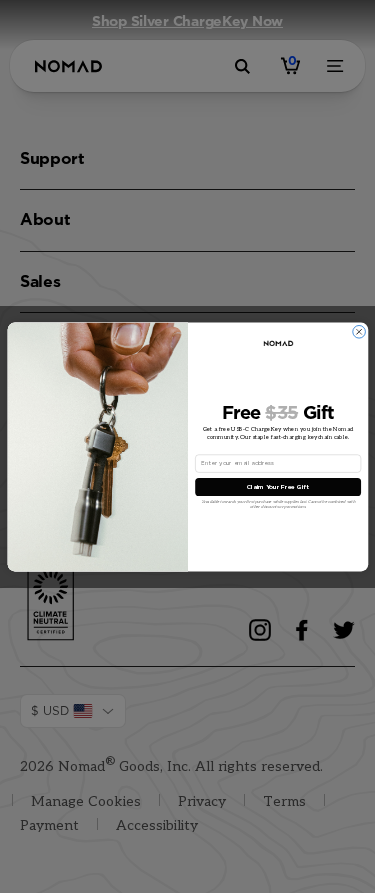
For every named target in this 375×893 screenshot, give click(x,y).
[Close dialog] (358, 331)
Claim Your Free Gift (277, 487)
